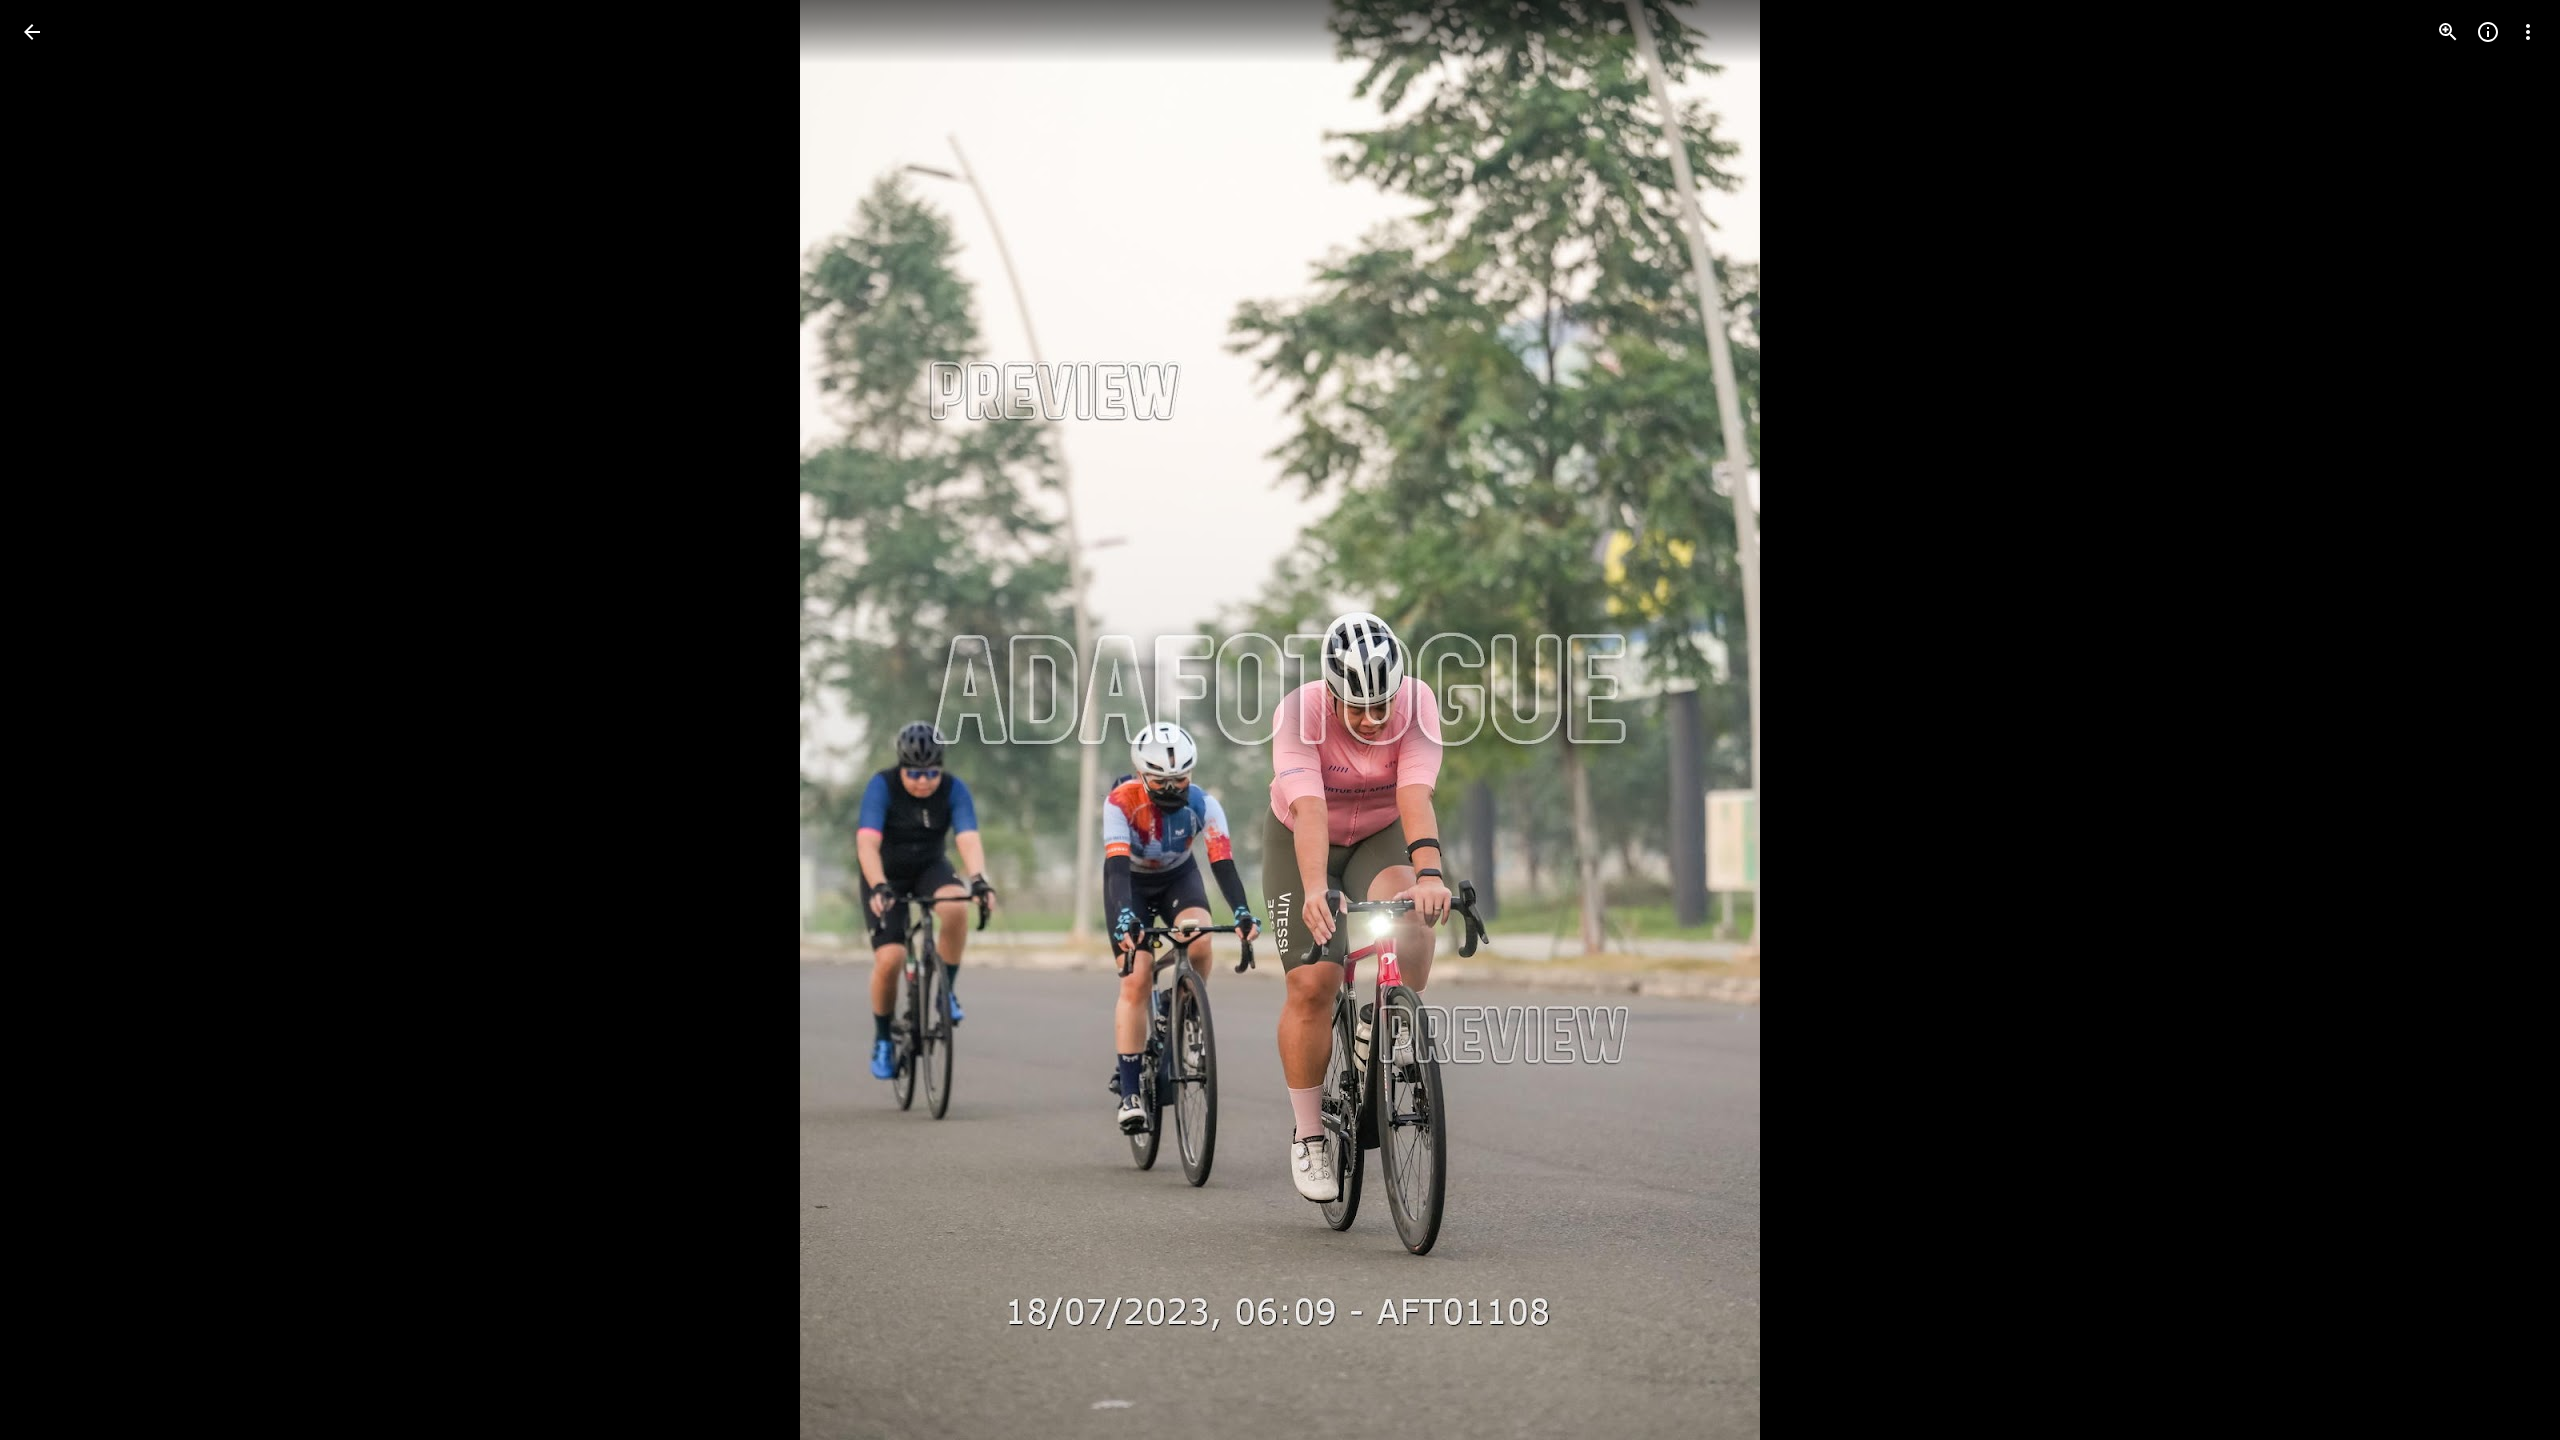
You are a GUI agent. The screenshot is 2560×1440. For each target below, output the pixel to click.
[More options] (2528, 32)
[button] (56, 720)
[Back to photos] (32, 32)
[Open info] (2488, 32)
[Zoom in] (2448, 32)
